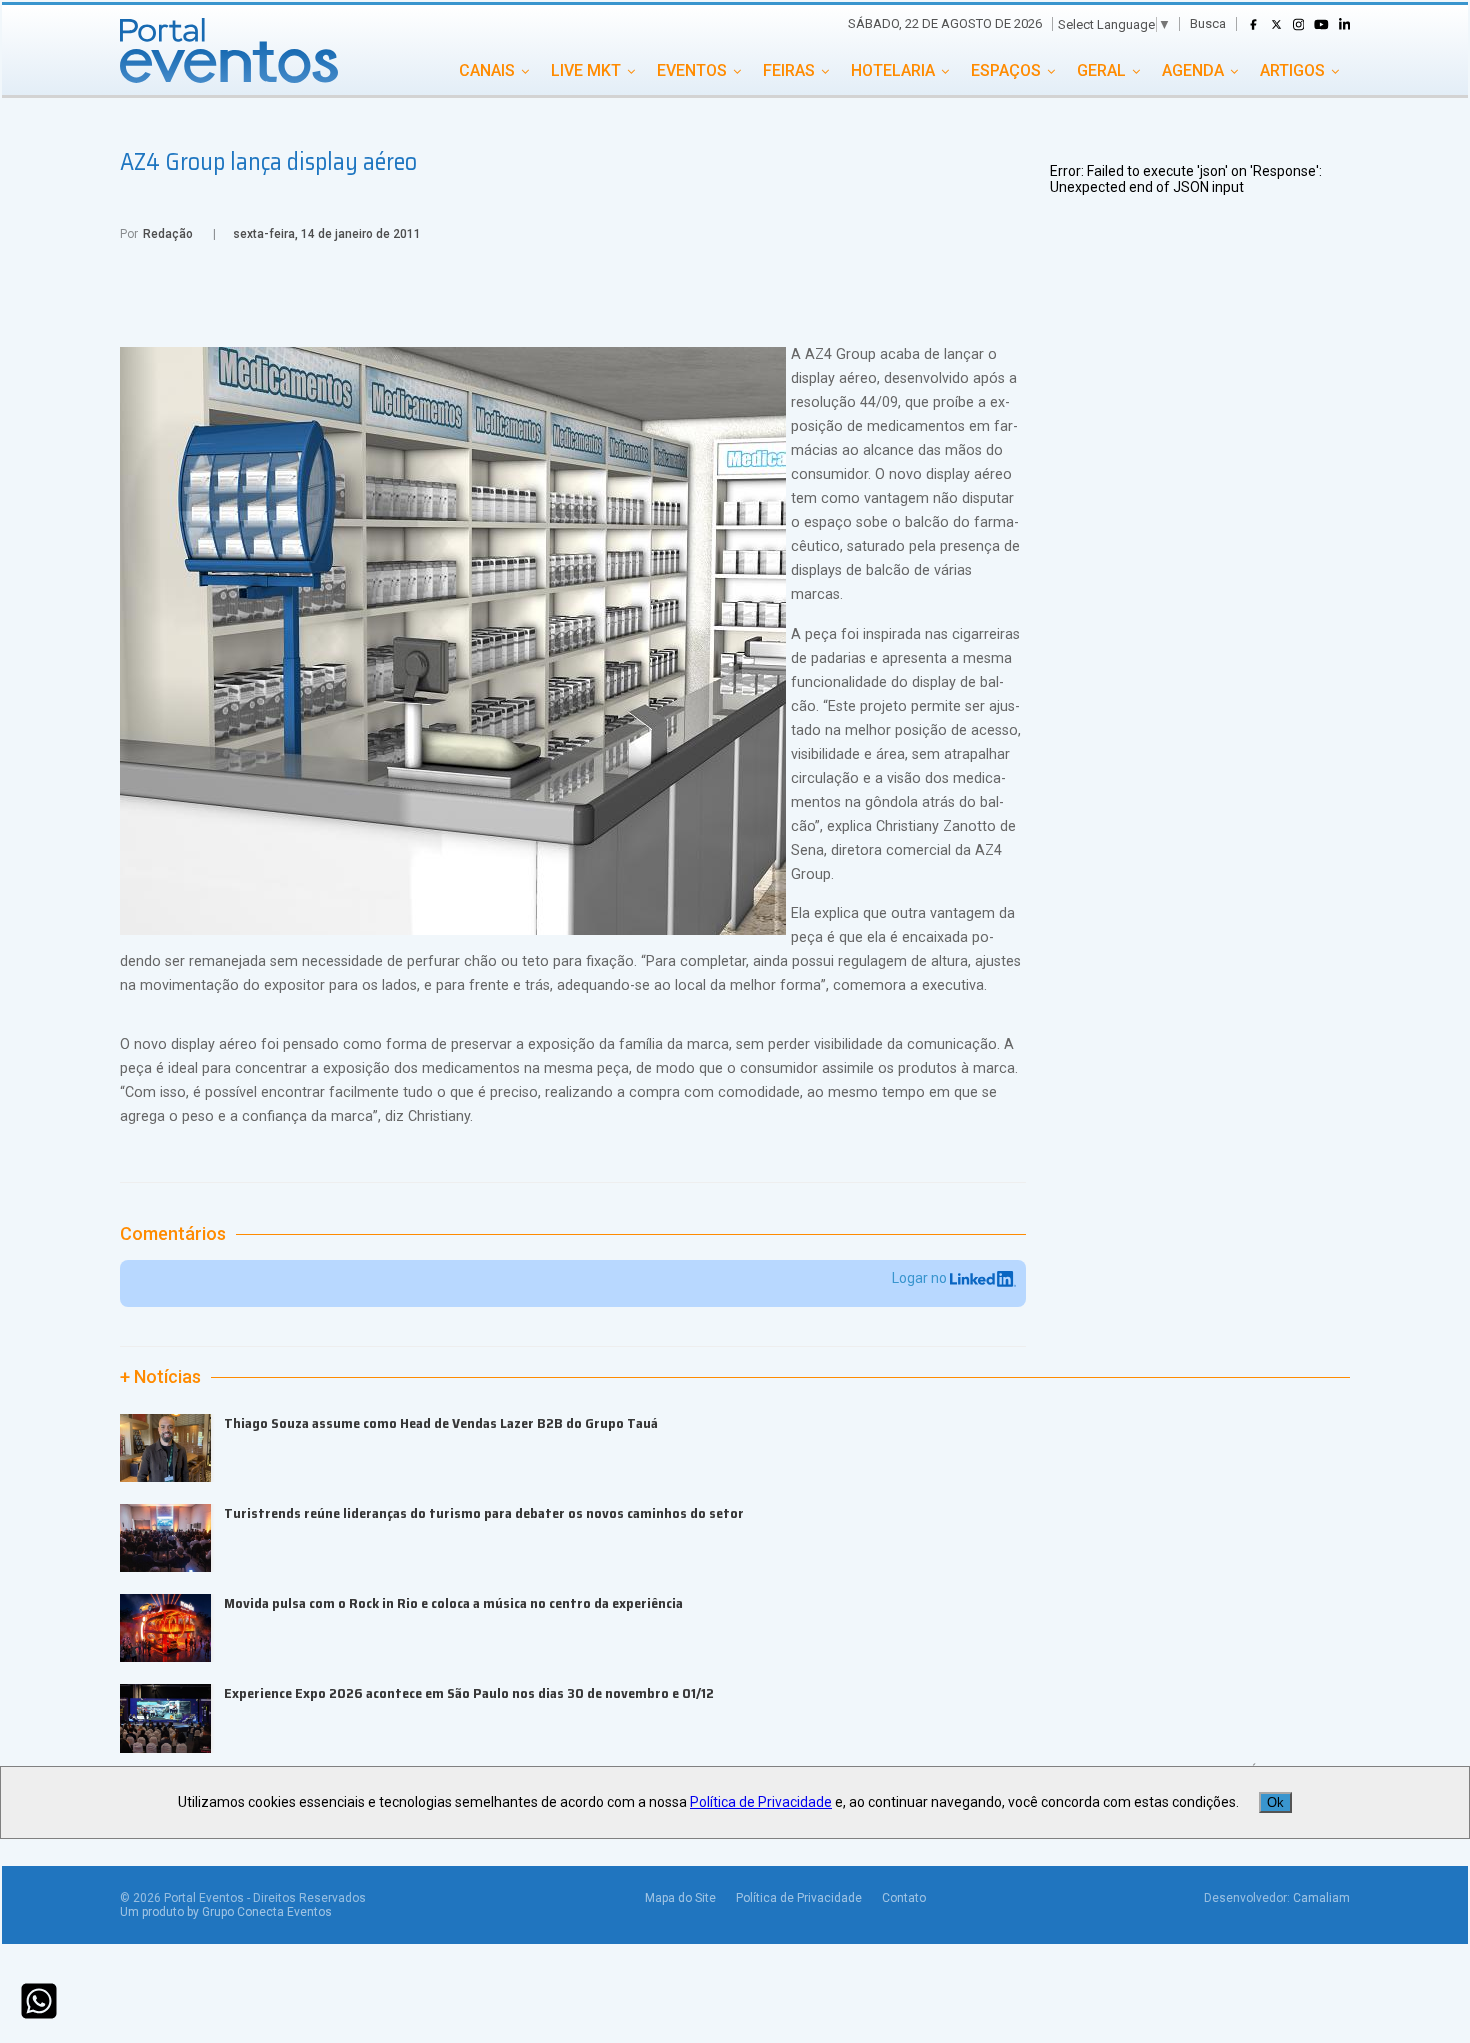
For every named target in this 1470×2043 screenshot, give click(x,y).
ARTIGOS (1292, 70)
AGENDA (1193, 70)
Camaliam (1321, 1898)
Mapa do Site (680, 1898)
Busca (1208, 23)
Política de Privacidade (799, 1898)
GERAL (1101, 70)
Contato (904, 1898)
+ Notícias (160, 1377)
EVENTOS (692, 70)
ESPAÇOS (1006, 70)
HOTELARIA (893, 70)
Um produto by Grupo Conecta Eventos (226, 1912)
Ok (1275, 1802)
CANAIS (487, 70)
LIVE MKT (586, 70)
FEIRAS (789, 70)
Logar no (921, 1278)
